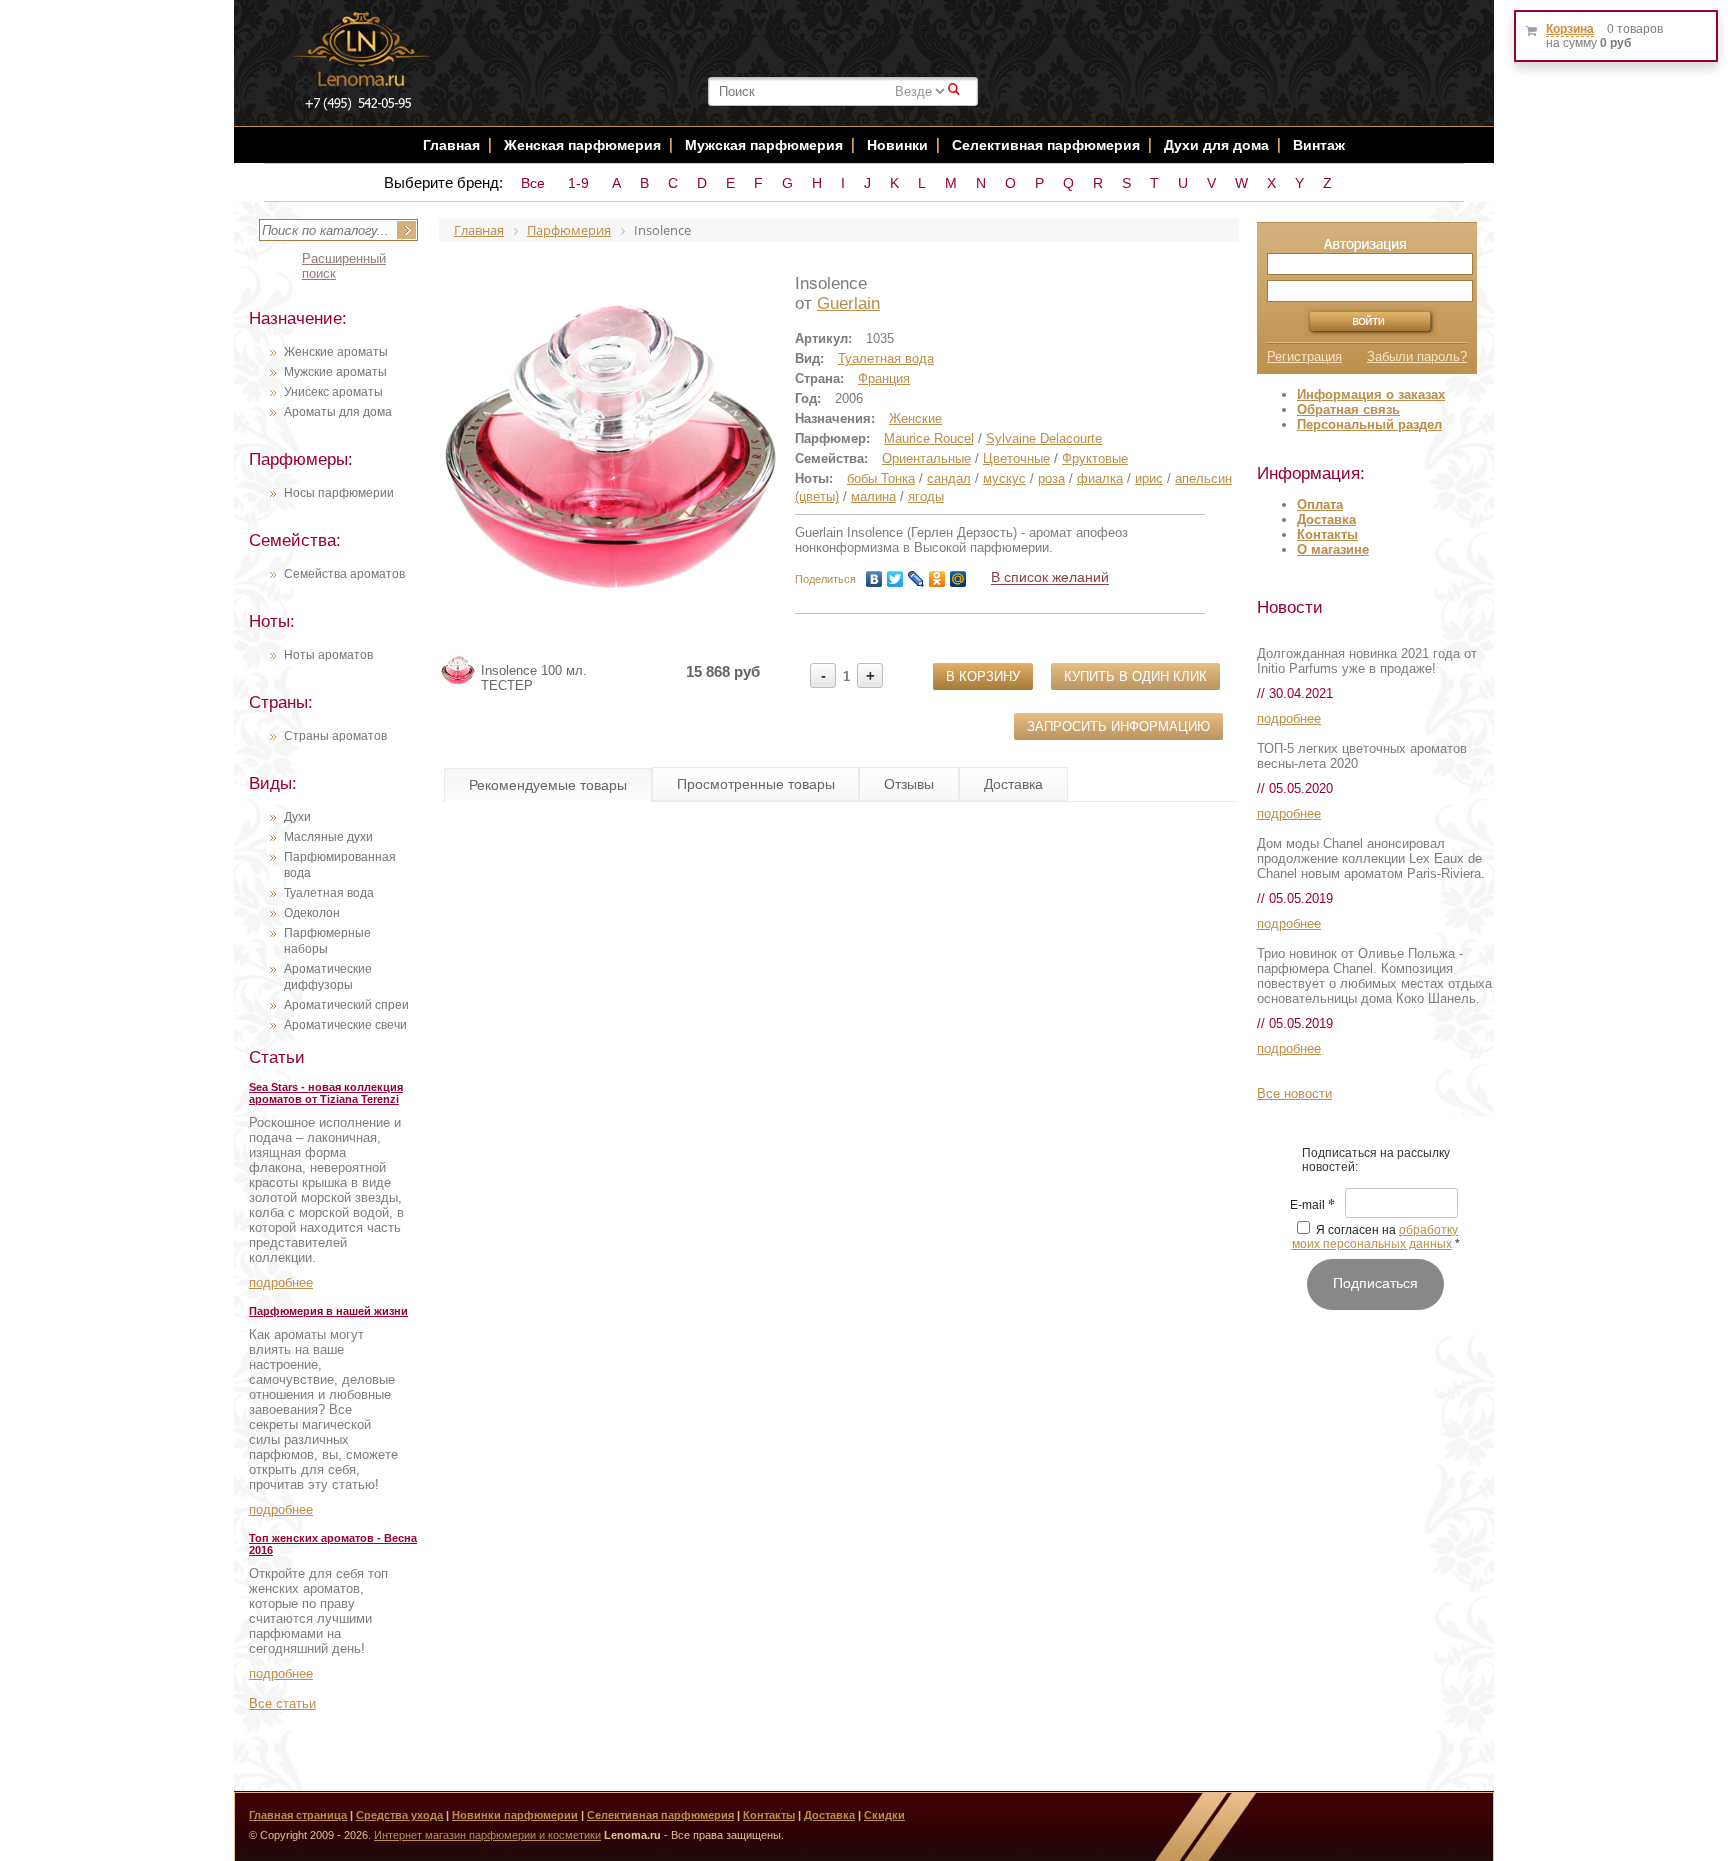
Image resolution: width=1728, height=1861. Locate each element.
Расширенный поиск (344, 266)
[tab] (548, 785)
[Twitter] (895, 579)
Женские (915, 418)
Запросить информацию (1118, 726)
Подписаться (1375, 1283)
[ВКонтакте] (874, 579)
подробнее (281, 1282)
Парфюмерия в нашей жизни (328, 1311)
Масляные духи (328, 837)
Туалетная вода (329, 893)
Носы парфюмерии (339, 493)
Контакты (1327, 534)
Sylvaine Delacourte (1044, 438)
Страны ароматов (335, 736)
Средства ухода (399, 1815)
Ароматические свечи (345, 1025)
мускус (1004, 478)
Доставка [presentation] (1013, 784)
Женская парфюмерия (582, 145)
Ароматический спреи (346, 1005)
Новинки (899, 145)
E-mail (1312, 1206)
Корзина (1570, 29)
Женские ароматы (336, 352)
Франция (884, 378)
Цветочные (1016, 458)
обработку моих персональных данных (1375, 1237)
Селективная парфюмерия (1046, 145)
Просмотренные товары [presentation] (756, 784)
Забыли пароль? (1417, 356)
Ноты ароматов (328, 655)
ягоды (926, 496)
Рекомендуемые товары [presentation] (548, 785)
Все (533, 183)
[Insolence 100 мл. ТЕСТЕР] (458, 683)
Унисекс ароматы (333, 392)
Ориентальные (926, 458)
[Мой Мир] (958, 579)
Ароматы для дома (338, 412)
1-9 (578, 183)
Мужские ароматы (335, 372)
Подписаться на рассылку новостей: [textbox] (1376, 1160)
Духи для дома (1216, 145)
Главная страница (298, 1815)
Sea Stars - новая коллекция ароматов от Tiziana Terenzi (326, 1093)
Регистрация (1304, 356)
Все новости (1294, 1093)
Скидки (884, 1815)
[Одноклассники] (937, 579)
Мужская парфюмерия (764, 145)
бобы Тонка (881, 478)
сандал (949, 478)
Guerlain (848, 303)
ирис (1149, 478)
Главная (451, 145)
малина (873, 496)
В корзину (983, 676)
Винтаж (1319, 145)
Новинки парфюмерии (515, 1815)
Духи (297, 817)
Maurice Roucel (929, 438)
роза (1051, 478)
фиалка (1100, 478)
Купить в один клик (1135, 676)
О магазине (1333, 549)
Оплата (1320, 504)
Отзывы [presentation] (909, 784)
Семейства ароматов (344, 574)
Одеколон (312, 913)
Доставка (1326, 519)
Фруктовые (1095, 458)
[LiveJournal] (916, 579)
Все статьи (282, 1703)
